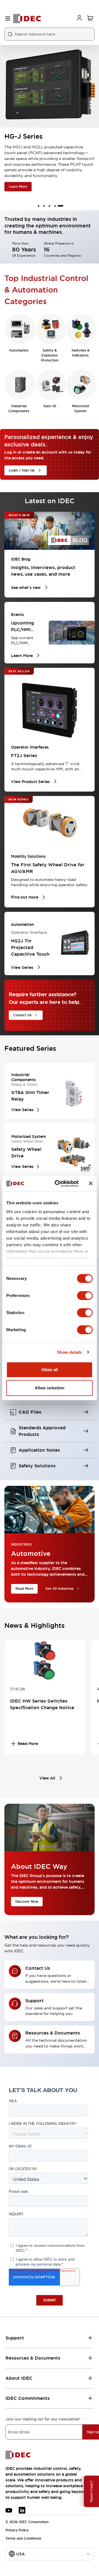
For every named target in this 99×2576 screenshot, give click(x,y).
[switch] (85, 1296)
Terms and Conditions (23, 2539)
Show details (69, 1352)
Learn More (18, 187)
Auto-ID (50, 406)
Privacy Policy (17, 2530)
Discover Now (27, 1902)
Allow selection (50, 1388)
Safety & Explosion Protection (50, 355)
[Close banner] (91, 1183)
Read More (24, 1589)
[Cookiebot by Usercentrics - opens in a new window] (58, 1184)
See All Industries (60, 1589)
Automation (19, 350)
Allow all (50, 1370)
